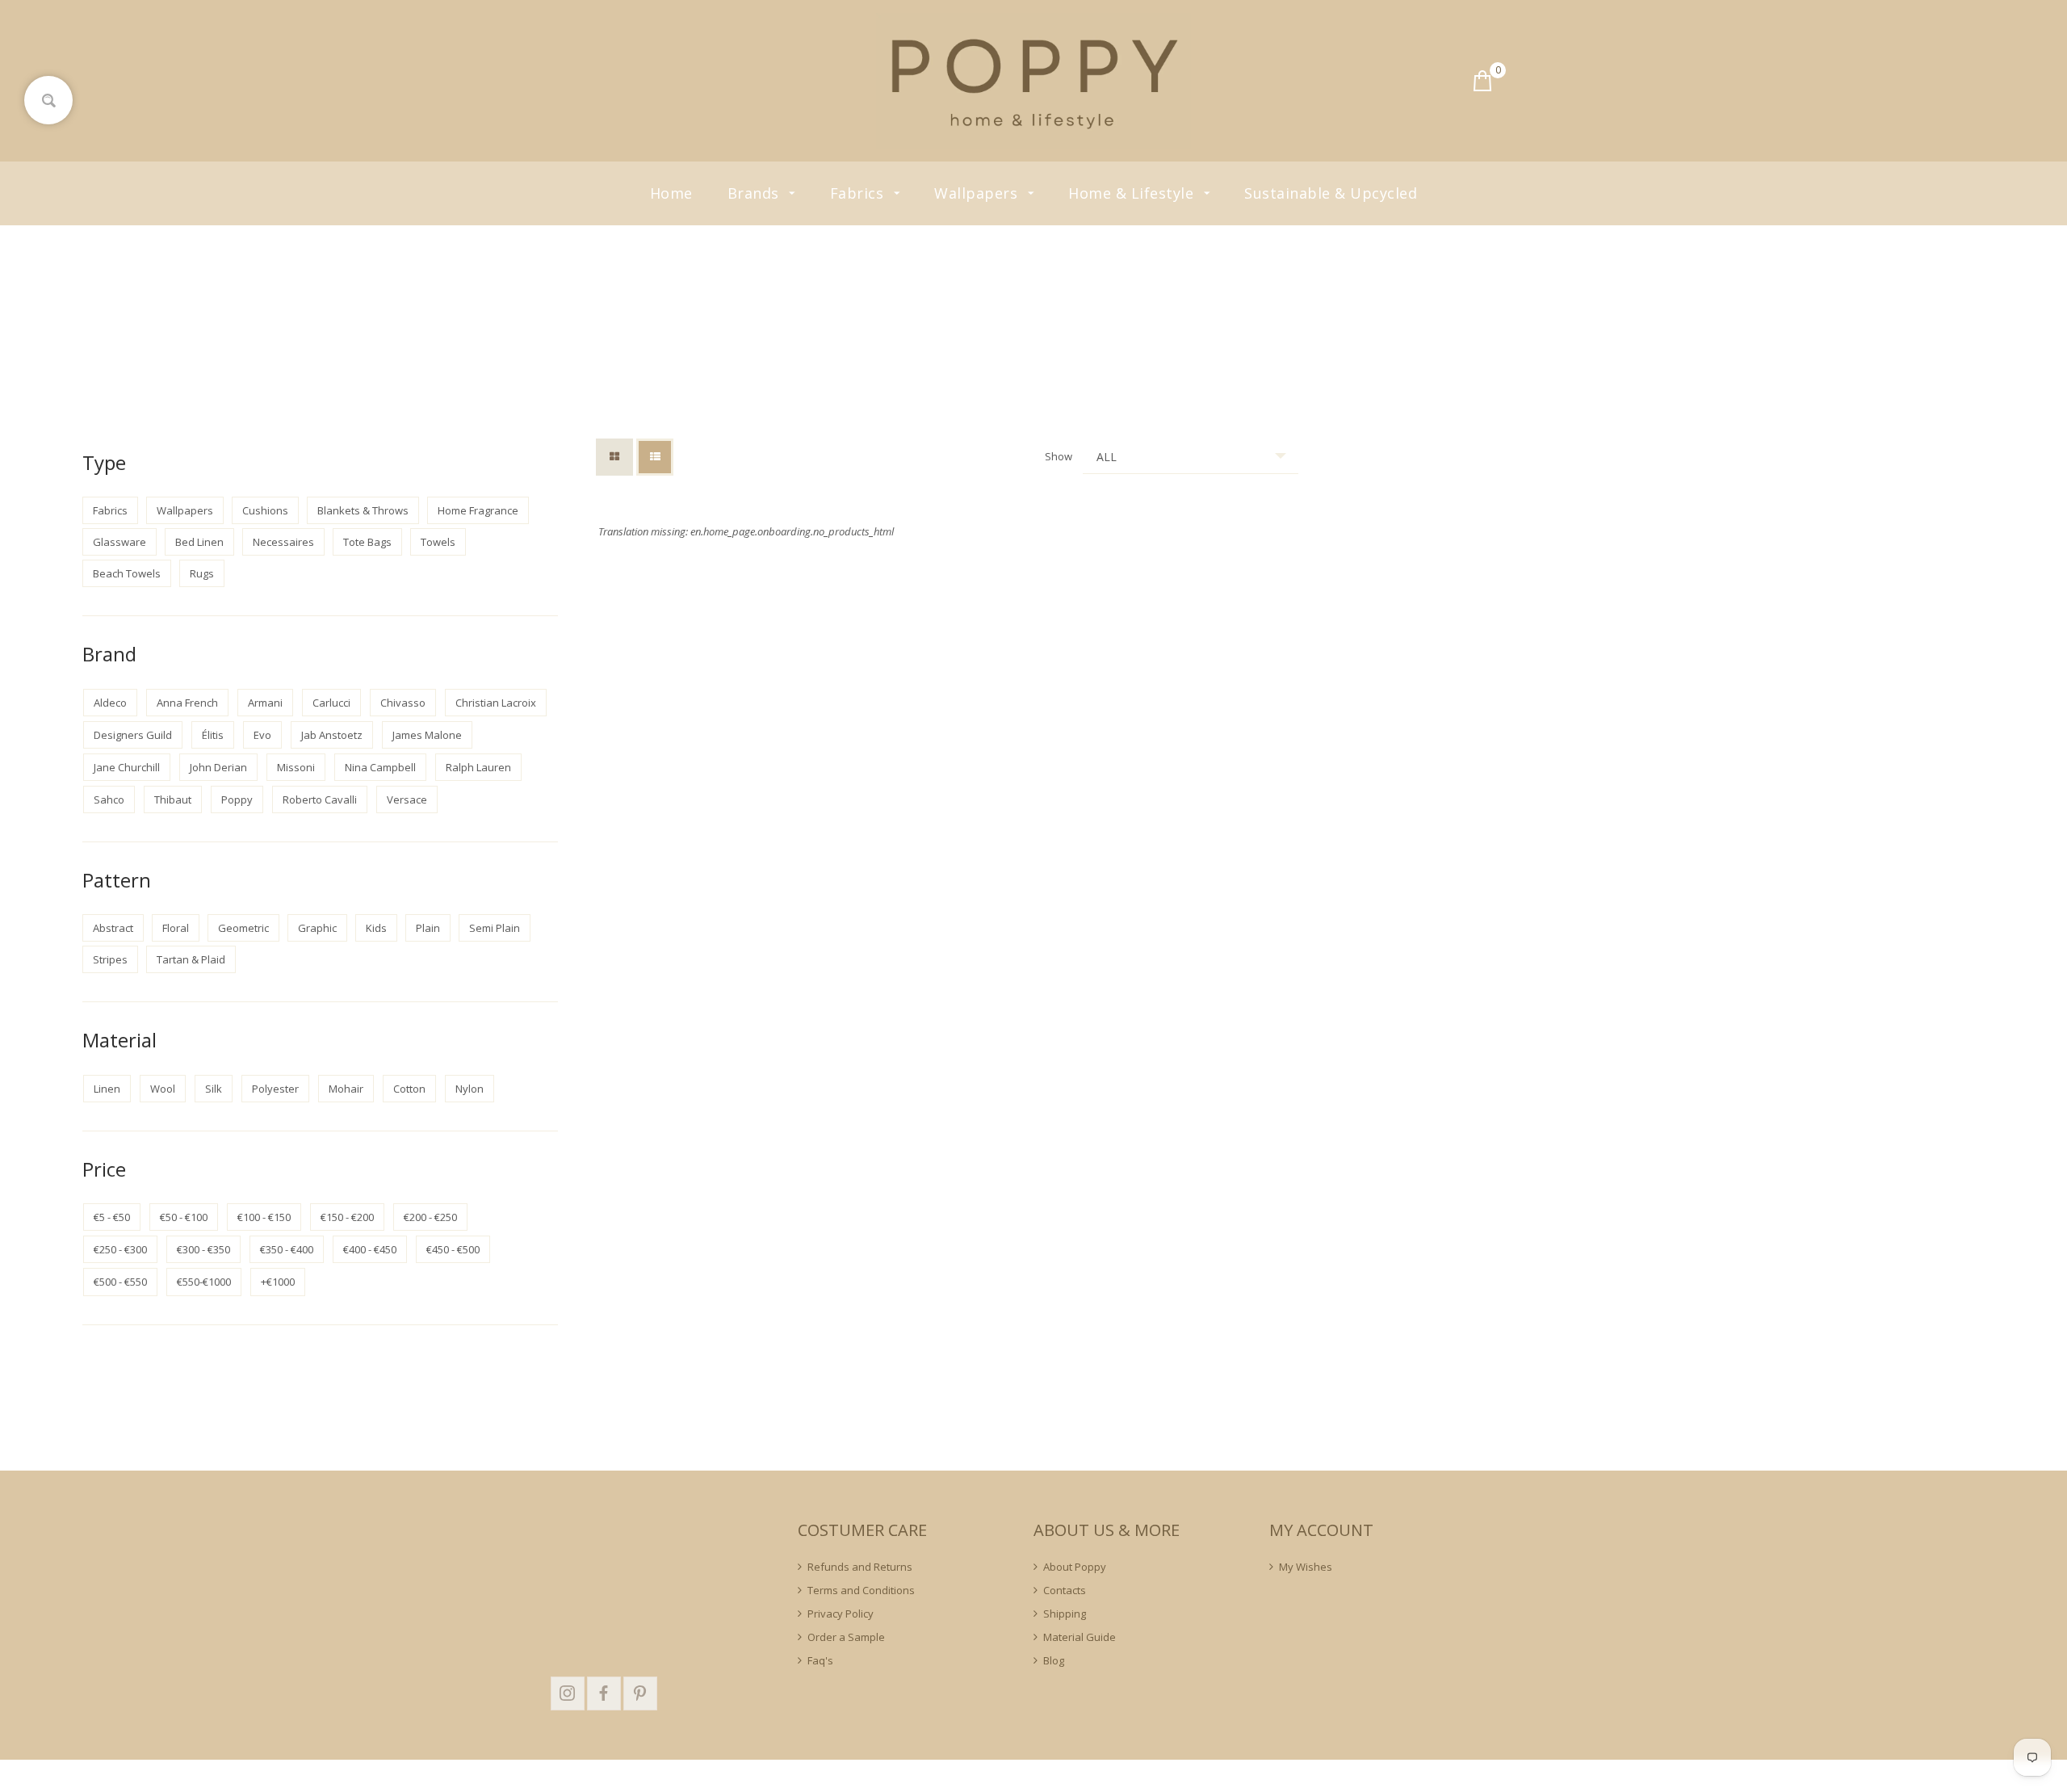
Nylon (470, 1089)
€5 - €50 (112, 1217)
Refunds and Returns (860, 1567)
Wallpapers (978, 193)
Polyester (275, 1089)
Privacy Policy (841, 1614)
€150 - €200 (347, 1217)
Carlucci (331, 703)
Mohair (346, 1089)
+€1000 (278, 1282)
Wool (163, 1089)
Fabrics (859, 193)
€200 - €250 (430, 1217)
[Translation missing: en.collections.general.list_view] (655, 457)
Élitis (213, 735)
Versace (407, 799)
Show (1059, 456)
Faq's (820, 1660)
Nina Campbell (380, 767)
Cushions (265, 510)
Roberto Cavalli (320, 799)
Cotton (409, 1089)
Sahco (109, 799)
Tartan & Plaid (191, 959)
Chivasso (403, 703)
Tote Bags (367, 542)
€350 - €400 (287, 1249)
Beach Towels (127, 573)
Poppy (237, 799)
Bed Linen (199, 542)
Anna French (187, 703)
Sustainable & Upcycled (1331, 193)
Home (671, 193)
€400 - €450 (370, 1249)
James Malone (427, 735)
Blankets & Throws (363, 510)
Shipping (1065, 1614)
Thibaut (173, 799)
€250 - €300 (120, 1249)
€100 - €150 (264, 1217)
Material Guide (1080, 1637)
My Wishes (1306, 1567)
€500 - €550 (120, 1282)
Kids (376, 928)
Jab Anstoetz (332, 735)
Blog (1054, 1660)
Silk (214, 1089)
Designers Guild (133, 735)
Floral (176, 928)
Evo (262, 735)
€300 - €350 (203, 1249)
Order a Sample (846, 1637)
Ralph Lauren (478, 767)
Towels (438, 542)
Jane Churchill (127, 767)
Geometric (243, 928)
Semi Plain (495, 928)
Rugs (202, 573)
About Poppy (1075, 1567)
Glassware (119, 542)
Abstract (113, 928)
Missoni (296, 767)
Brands (756, 193)
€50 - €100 (184, 1217)
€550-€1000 (204, 1282)
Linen (107, 1089)
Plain (428, 928)
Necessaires (283, 542)
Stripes (110, 959)
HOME (1007, 310)
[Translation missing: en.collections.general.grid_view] (614, 457)
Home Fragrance (478, 510)
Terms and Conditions (861, 1590)
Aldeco (110, 703)
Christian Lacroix (496, 703)
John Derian (218, 767)
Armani (265, 703)
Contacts (1065, 1590)
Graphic (317, 928)
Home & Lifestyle (1133, 193)
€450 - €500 (453, 1249)
